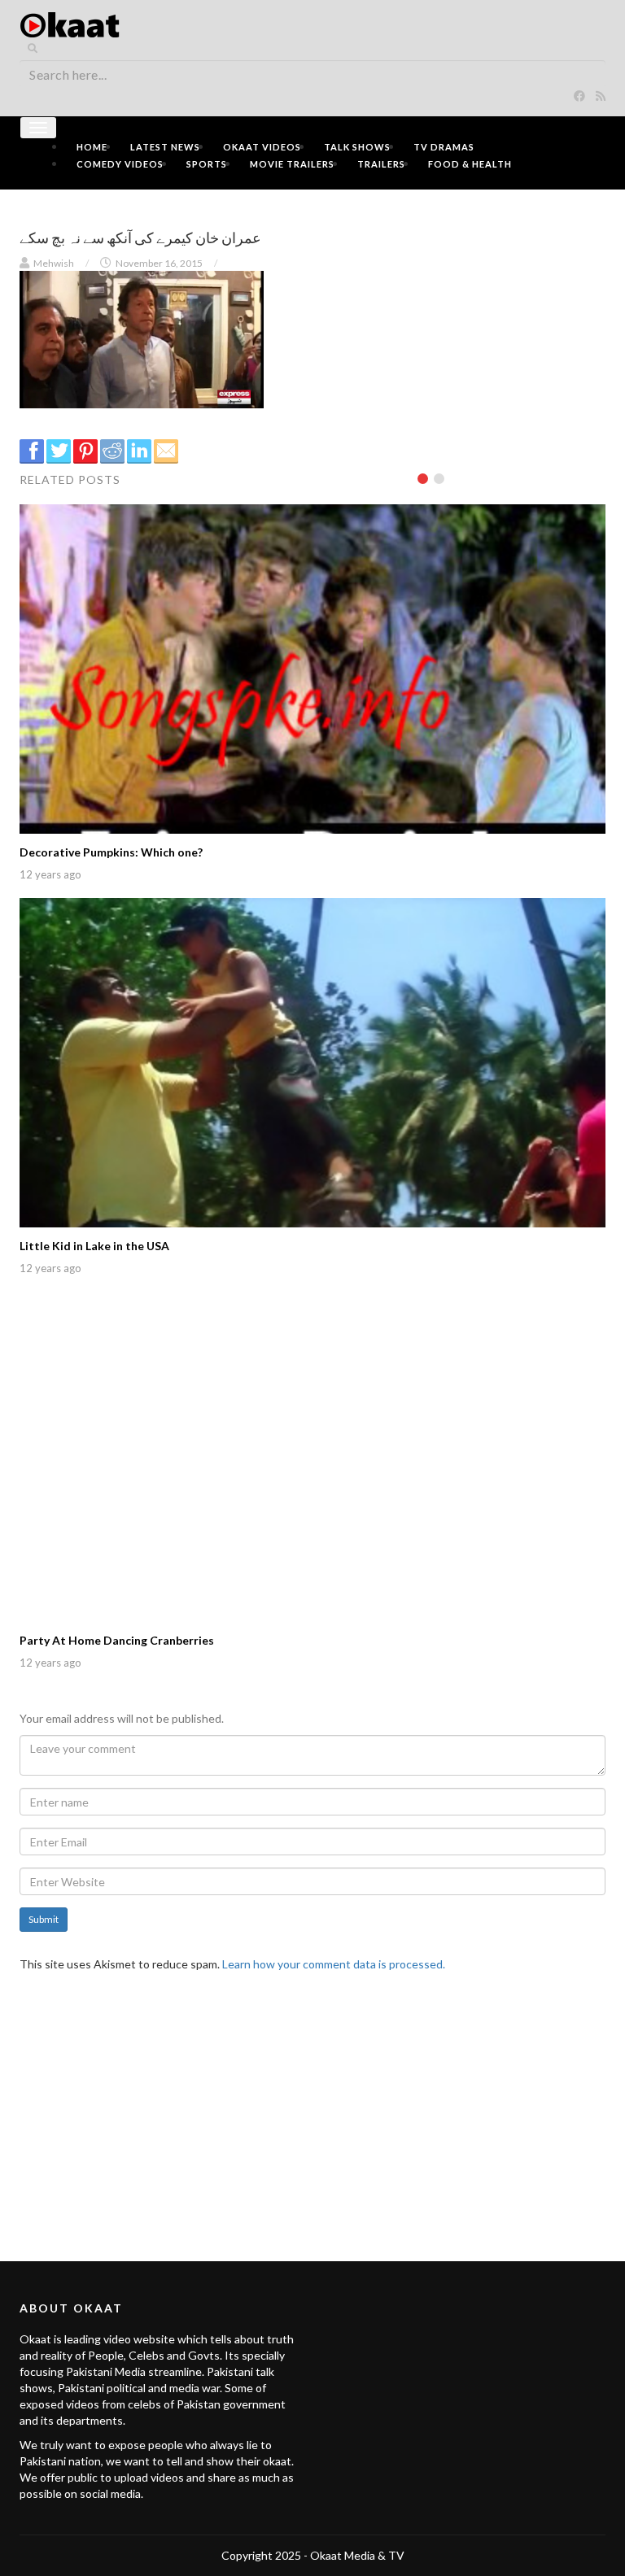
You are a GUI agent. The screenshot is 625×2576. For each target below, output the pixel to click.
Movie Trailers (292, 164)
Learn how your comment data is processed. (334, 1964)
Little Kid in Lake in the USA (94, 1246)
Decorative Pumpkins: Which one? (111, 852)
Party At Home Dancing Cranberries (117, 1640)
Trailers (381, 164)
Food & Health (470, 164)
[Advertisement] (312, 2107)
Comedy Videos (120, 164)
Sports (207, 164)
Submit (44, 1919)
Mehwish (54, 263)
